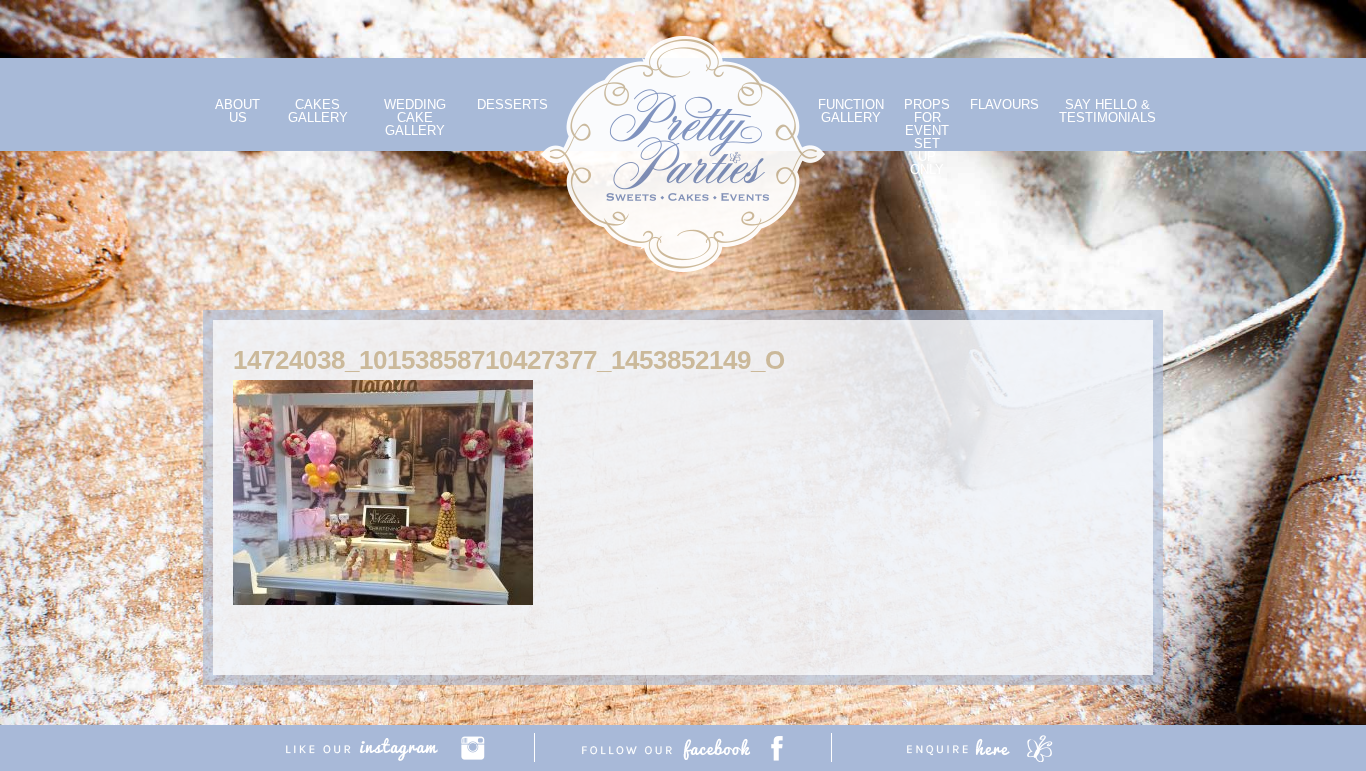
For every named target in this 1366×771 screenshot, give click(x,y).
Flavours (1004, 104)
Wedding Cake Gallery (415, 117)
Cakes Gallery (318, 111)
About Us (237, 111)
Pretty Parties (683, 154)
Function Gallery (851, 111)
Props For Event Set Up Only (927, 137)
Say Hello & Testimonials (1107, 111)
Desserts (512, 104)
